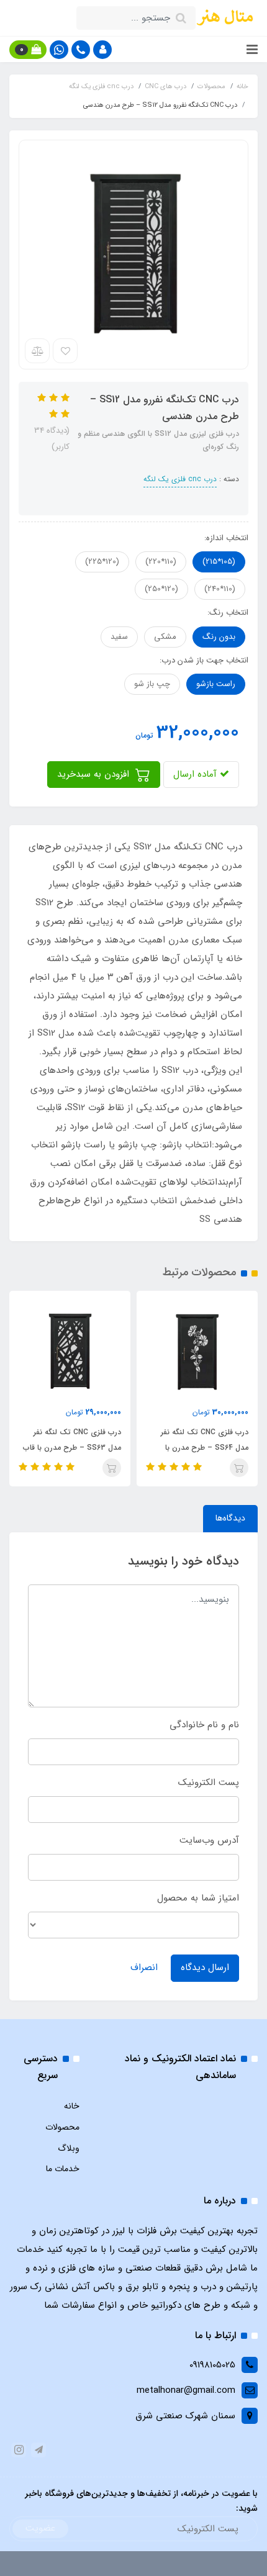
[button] (102, 50)
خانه (72, 2106)
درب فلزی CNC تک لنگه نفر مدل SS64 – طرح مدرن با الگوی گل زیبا (205, 1448)
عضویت (40, 2528)
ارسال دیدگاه (205, 1968)
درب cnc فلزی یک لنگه (180, 479)
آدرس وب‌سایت (209, 1840)
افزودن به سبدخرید (95, 774)
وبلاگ (69, 2148)
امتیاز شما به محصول (198, 1898)
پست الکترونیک (209, 1783)
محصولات (62, 2127)
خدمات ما (63, 2169)
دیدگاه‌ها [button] (230, 1518)
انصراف (144, 1968)
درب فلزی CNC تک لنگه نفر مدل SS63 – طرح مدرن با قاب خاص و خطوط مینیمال (72, 1448)
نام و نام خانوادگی (204, 1725)
